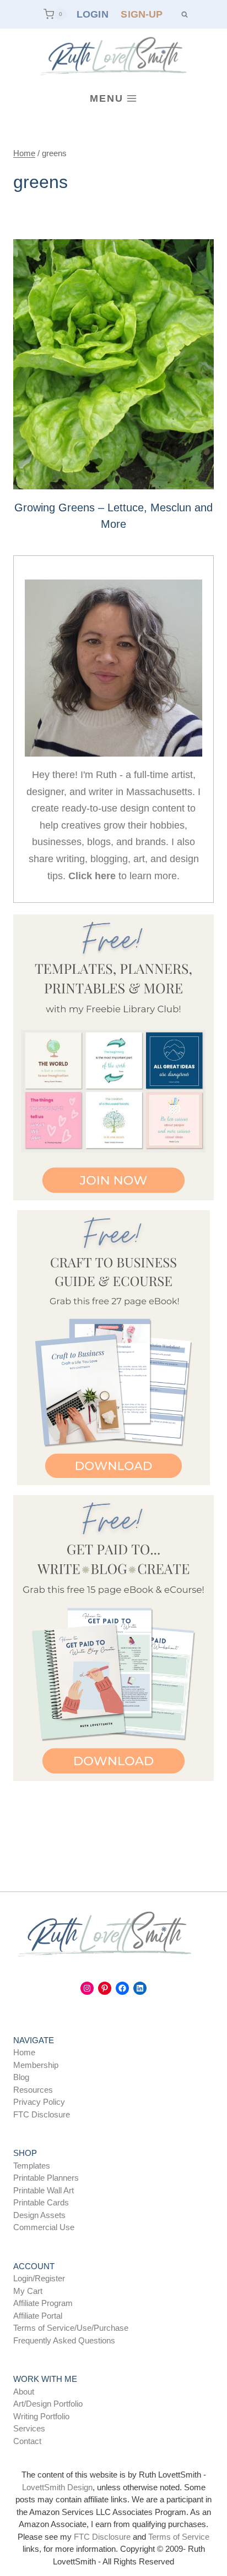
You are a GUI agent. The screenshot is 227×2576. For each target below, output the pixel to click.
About (24, 2392)
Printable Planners (46, 2178)
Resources (33, 2090)
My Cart (28, 2291)
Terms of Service (179, 2537)
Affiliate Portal (38, 2316)
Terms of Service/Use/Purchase (71, 2328)
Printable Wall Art (44, 2190)
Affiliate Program (43, 2303)
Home (24, 2052)
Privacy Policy (39, 2102)
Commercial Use (44, 2227)
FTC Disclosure (42, 2114)
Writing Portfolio (41, 2416)
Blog (21, 2077)
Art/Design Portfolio (48, 2404)
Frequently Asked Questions (64, 2340)
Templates (32, 2166)
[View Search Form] (184, 14)
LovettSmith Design (57, 2487)
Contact (27, 2441)
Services (29, 2428)
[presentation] (113, 364)
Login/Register (39, 2278)
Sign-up (142, 14)
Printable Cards (41, 2202)
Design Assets (39, 2215)
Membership (36, 2065)
